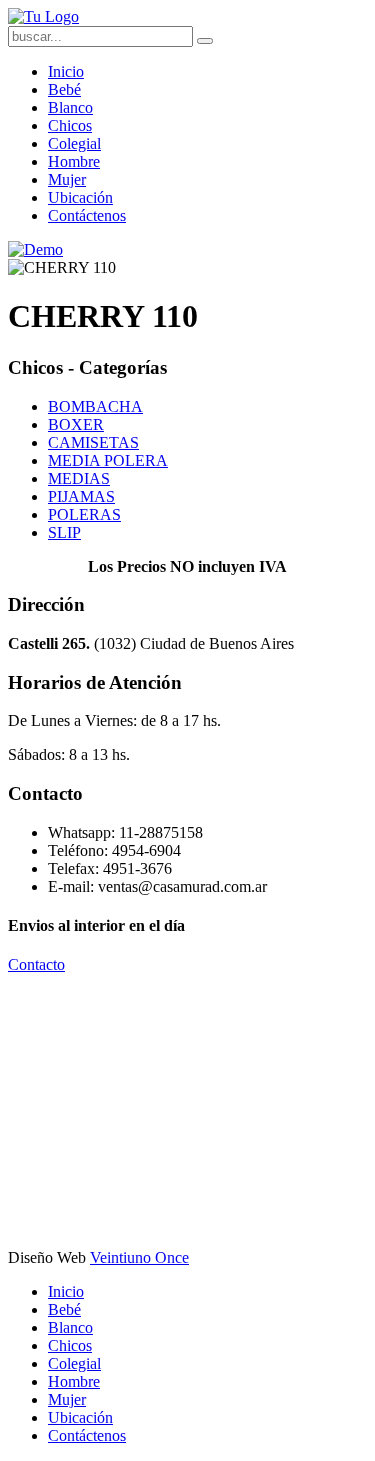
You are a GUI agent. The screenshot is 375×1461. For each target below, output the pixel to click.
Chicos (70, 125)
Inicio (66, 71)
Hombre (74, 161)
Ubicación (80, 197)
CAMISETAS (93, 442)
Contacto (36, 964)
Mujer (67, 179)
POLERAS (84, 514)
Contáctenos (87, 215)
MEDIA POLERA (108, 460)
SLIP (64, 532)
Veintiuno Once (139, 1257)
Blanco (70, 107)
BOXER (76, 424)
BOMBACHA (95, 406)
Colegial (74, 143)
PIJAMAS (81, 496)
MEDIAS (79, 478)
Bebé (64, 89)
